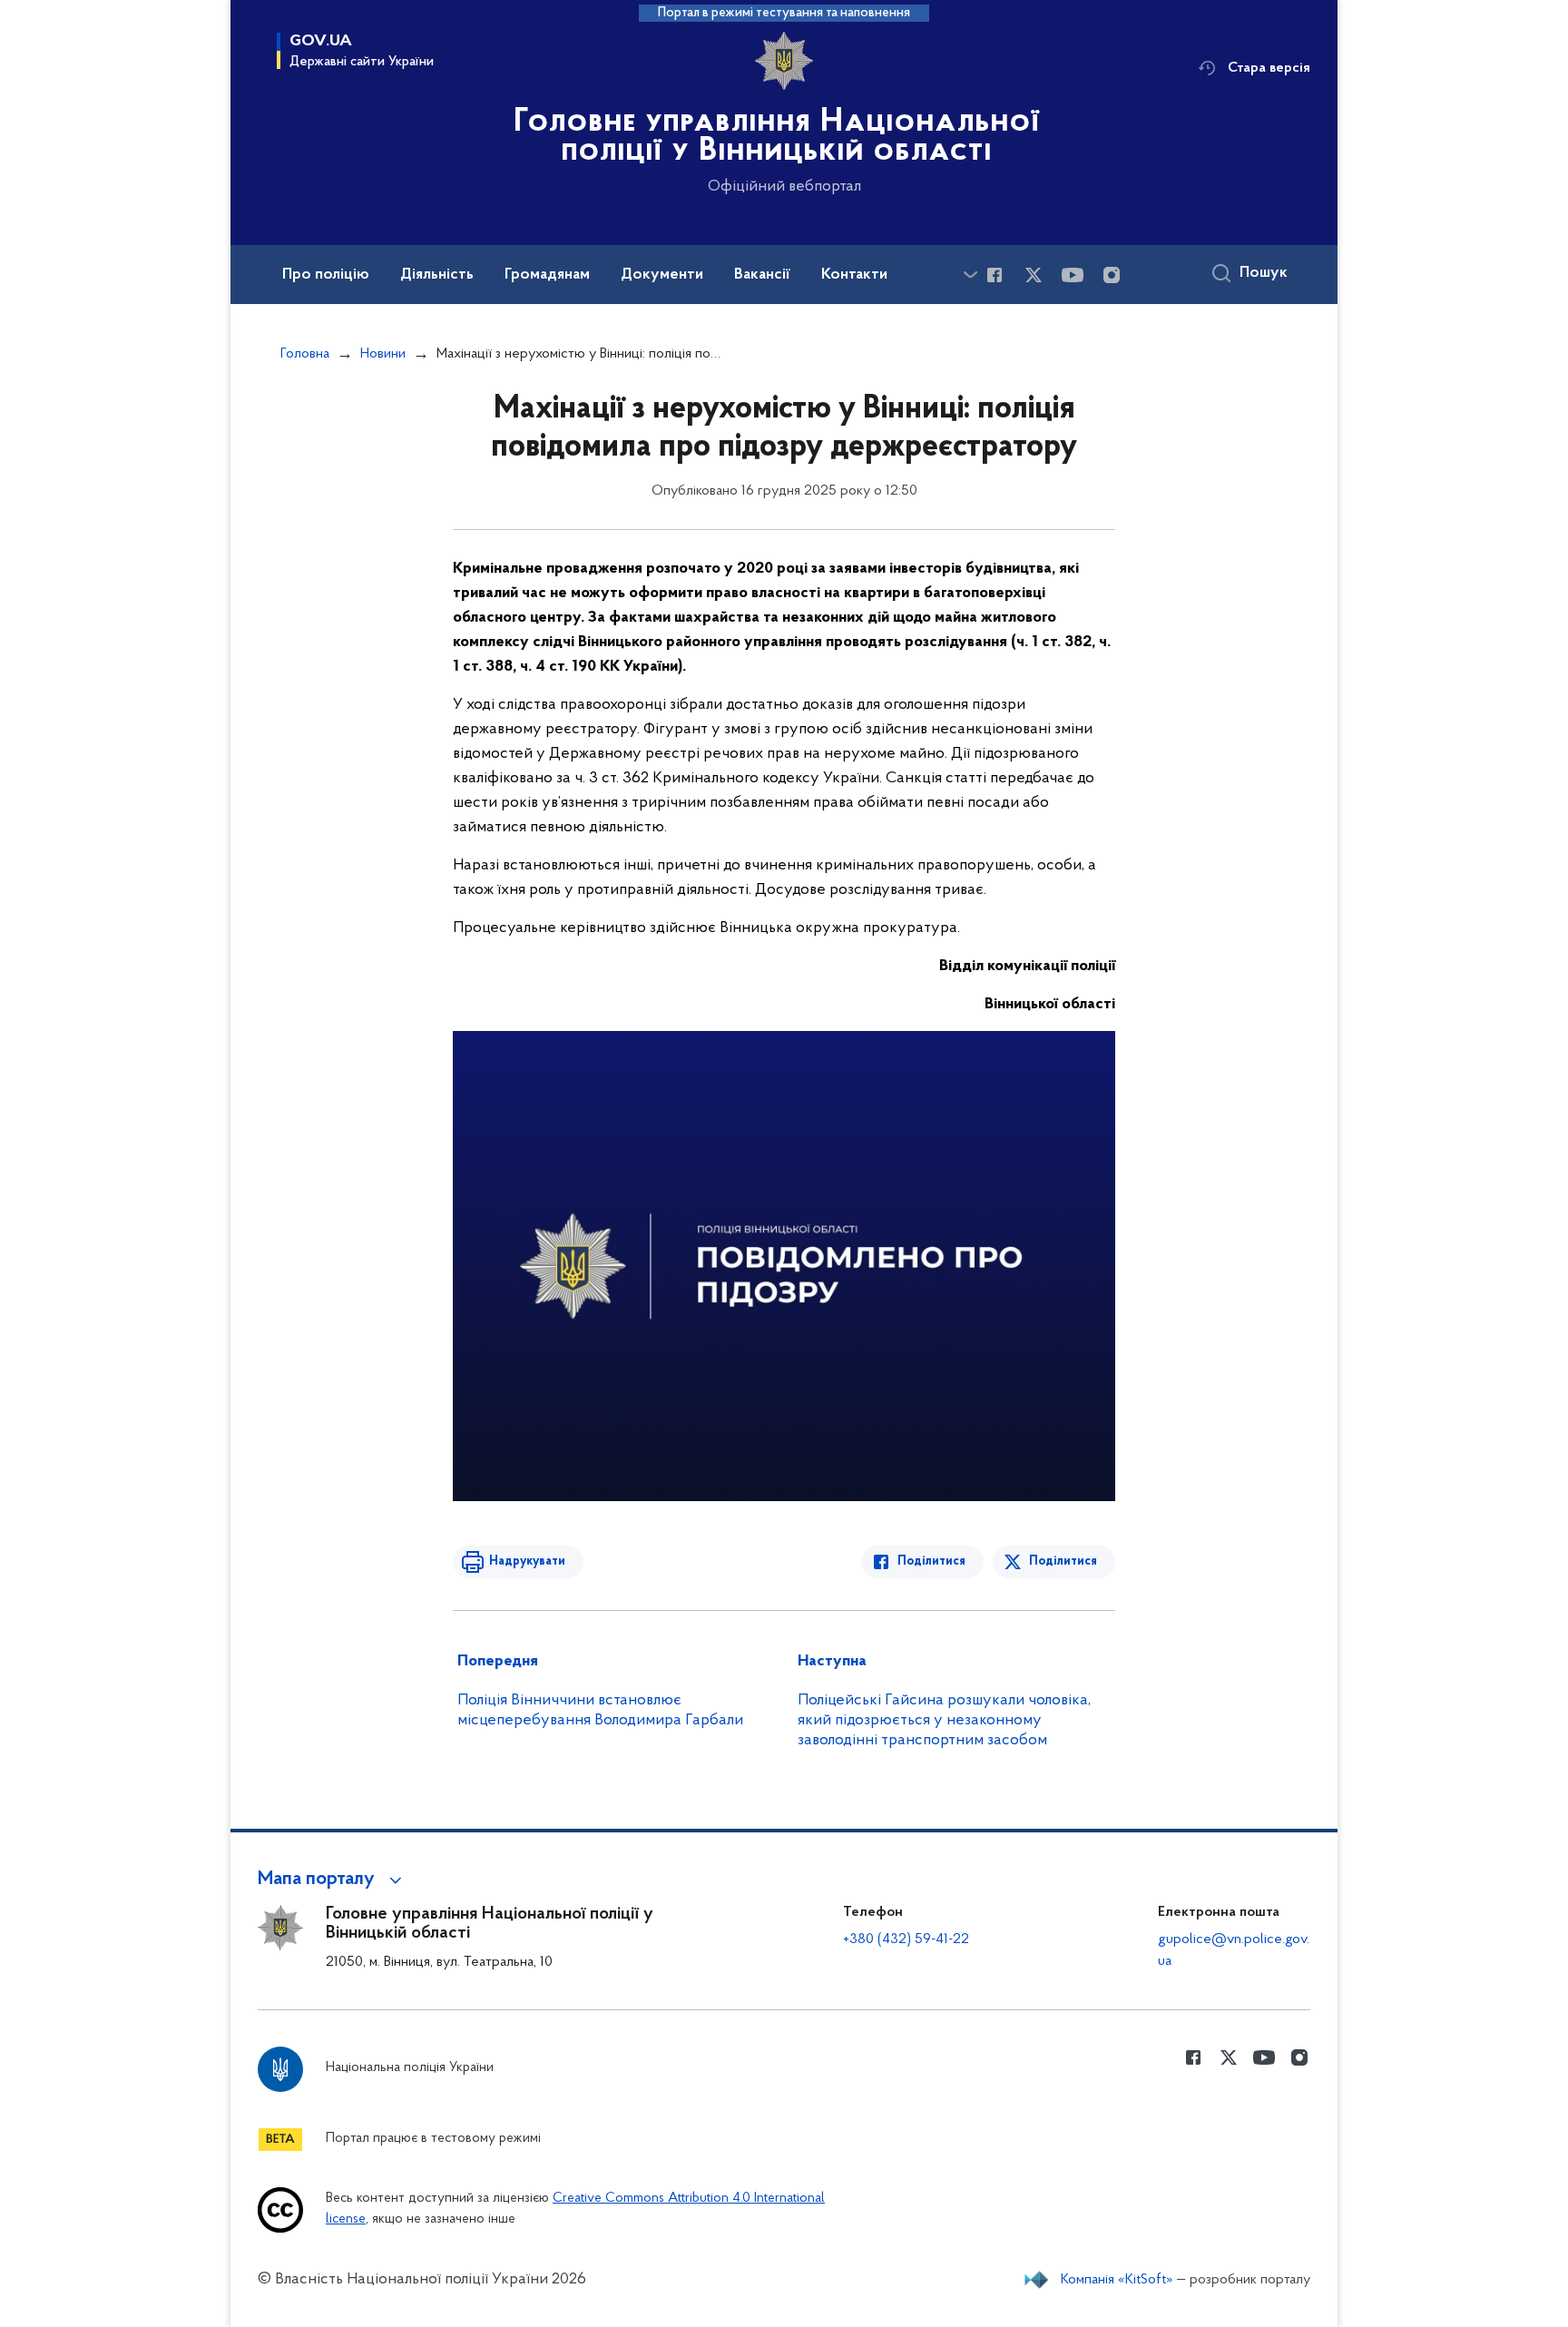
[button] (333, 1880)
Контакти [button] (854, 275)
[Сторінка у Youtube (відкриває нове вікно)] (1073, 275)
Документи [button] (662, 275)
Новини (383, 354)
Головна (305, 354)
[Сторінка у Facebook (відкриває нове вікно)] (995, 275)
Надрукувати (527, 1561)
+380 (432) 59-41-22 (906, 1939)
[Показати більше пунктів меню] (970, 275)
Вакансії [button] (762, 275)
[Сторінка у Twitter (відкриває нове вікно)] (1034, 275)
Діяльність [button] (437, 275)
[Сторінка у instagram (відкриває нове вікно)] (1112, 275)
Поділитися (931, 1561)
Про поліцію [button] (326, 275)
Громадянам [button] (547, 275)
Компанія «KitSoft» (1117, 2280)
